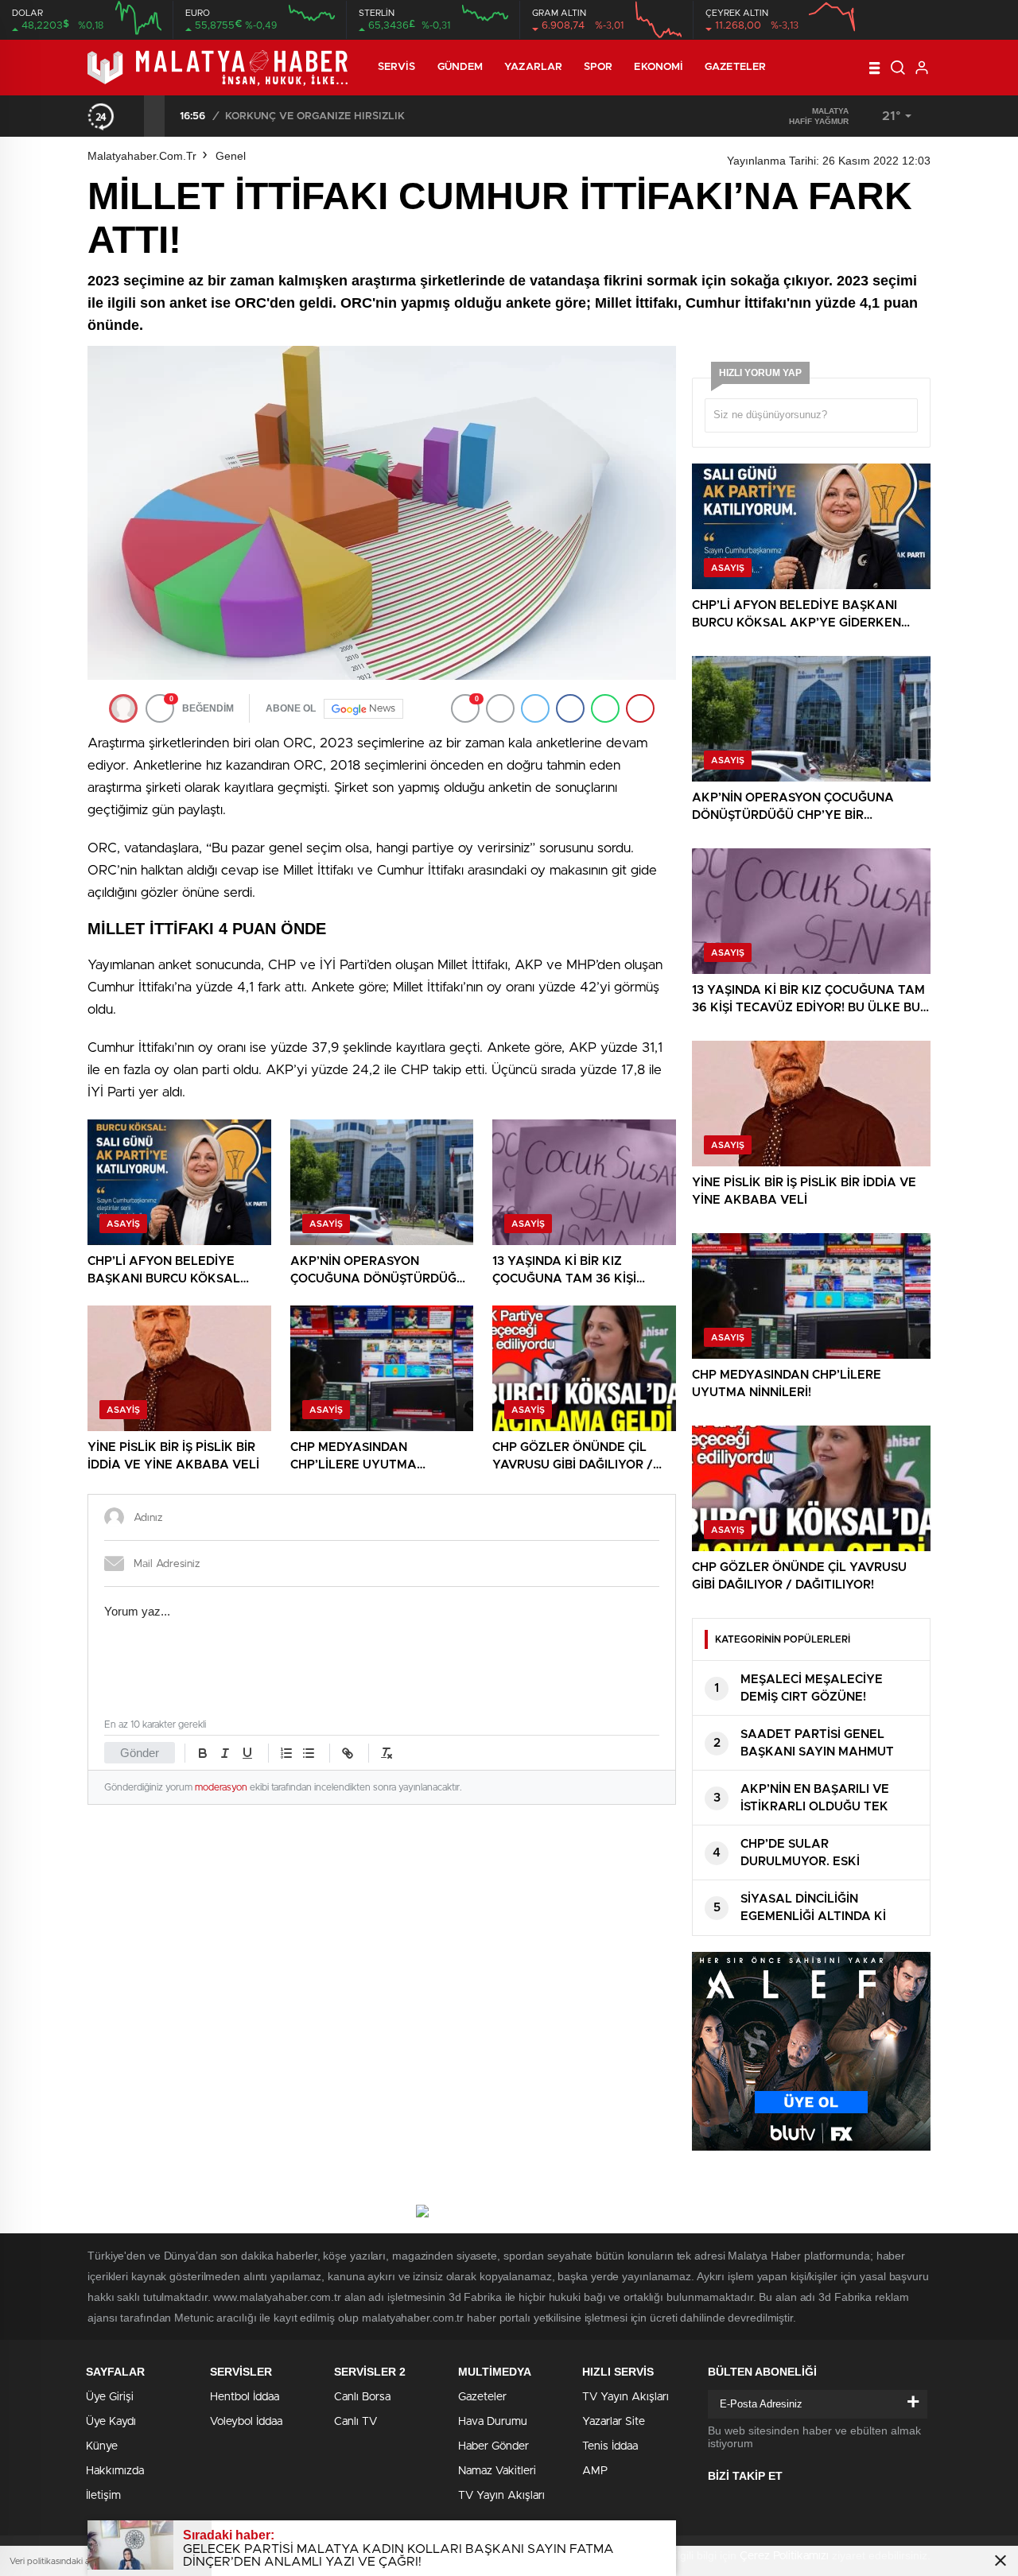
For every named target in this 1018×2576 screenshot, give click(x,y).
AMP (595, 2471)
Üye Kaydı (111, 2422)
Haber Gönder (493, 2446)
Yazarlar (533, 67)
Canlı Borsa (362, 2397)
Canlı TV (356, 2422)
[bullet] (309, 1753)
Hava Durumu (493, 2422)
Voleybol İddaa (246, 2422)
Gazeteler (735, 67)
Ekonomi (659, 67)
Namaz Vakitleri (497, 2471)
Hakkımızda (115, 2471)
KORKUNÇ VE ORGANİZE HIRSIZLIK (315, 116)
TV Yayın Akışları (501, 2496)
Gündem (460, 67)
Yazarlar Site (614, 2422)
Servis (397, 67)
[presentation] (134, 116)
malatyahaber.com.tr (142, 156)
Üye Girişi (110, 2397)
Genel (231, 156)
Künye (102, 2446)
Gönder (140, 1753)
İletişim (103, 2496)
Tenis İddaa (610, 2446)
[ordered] (286, 1753)
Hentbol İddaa (245, 2397)
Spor (598, 67)
